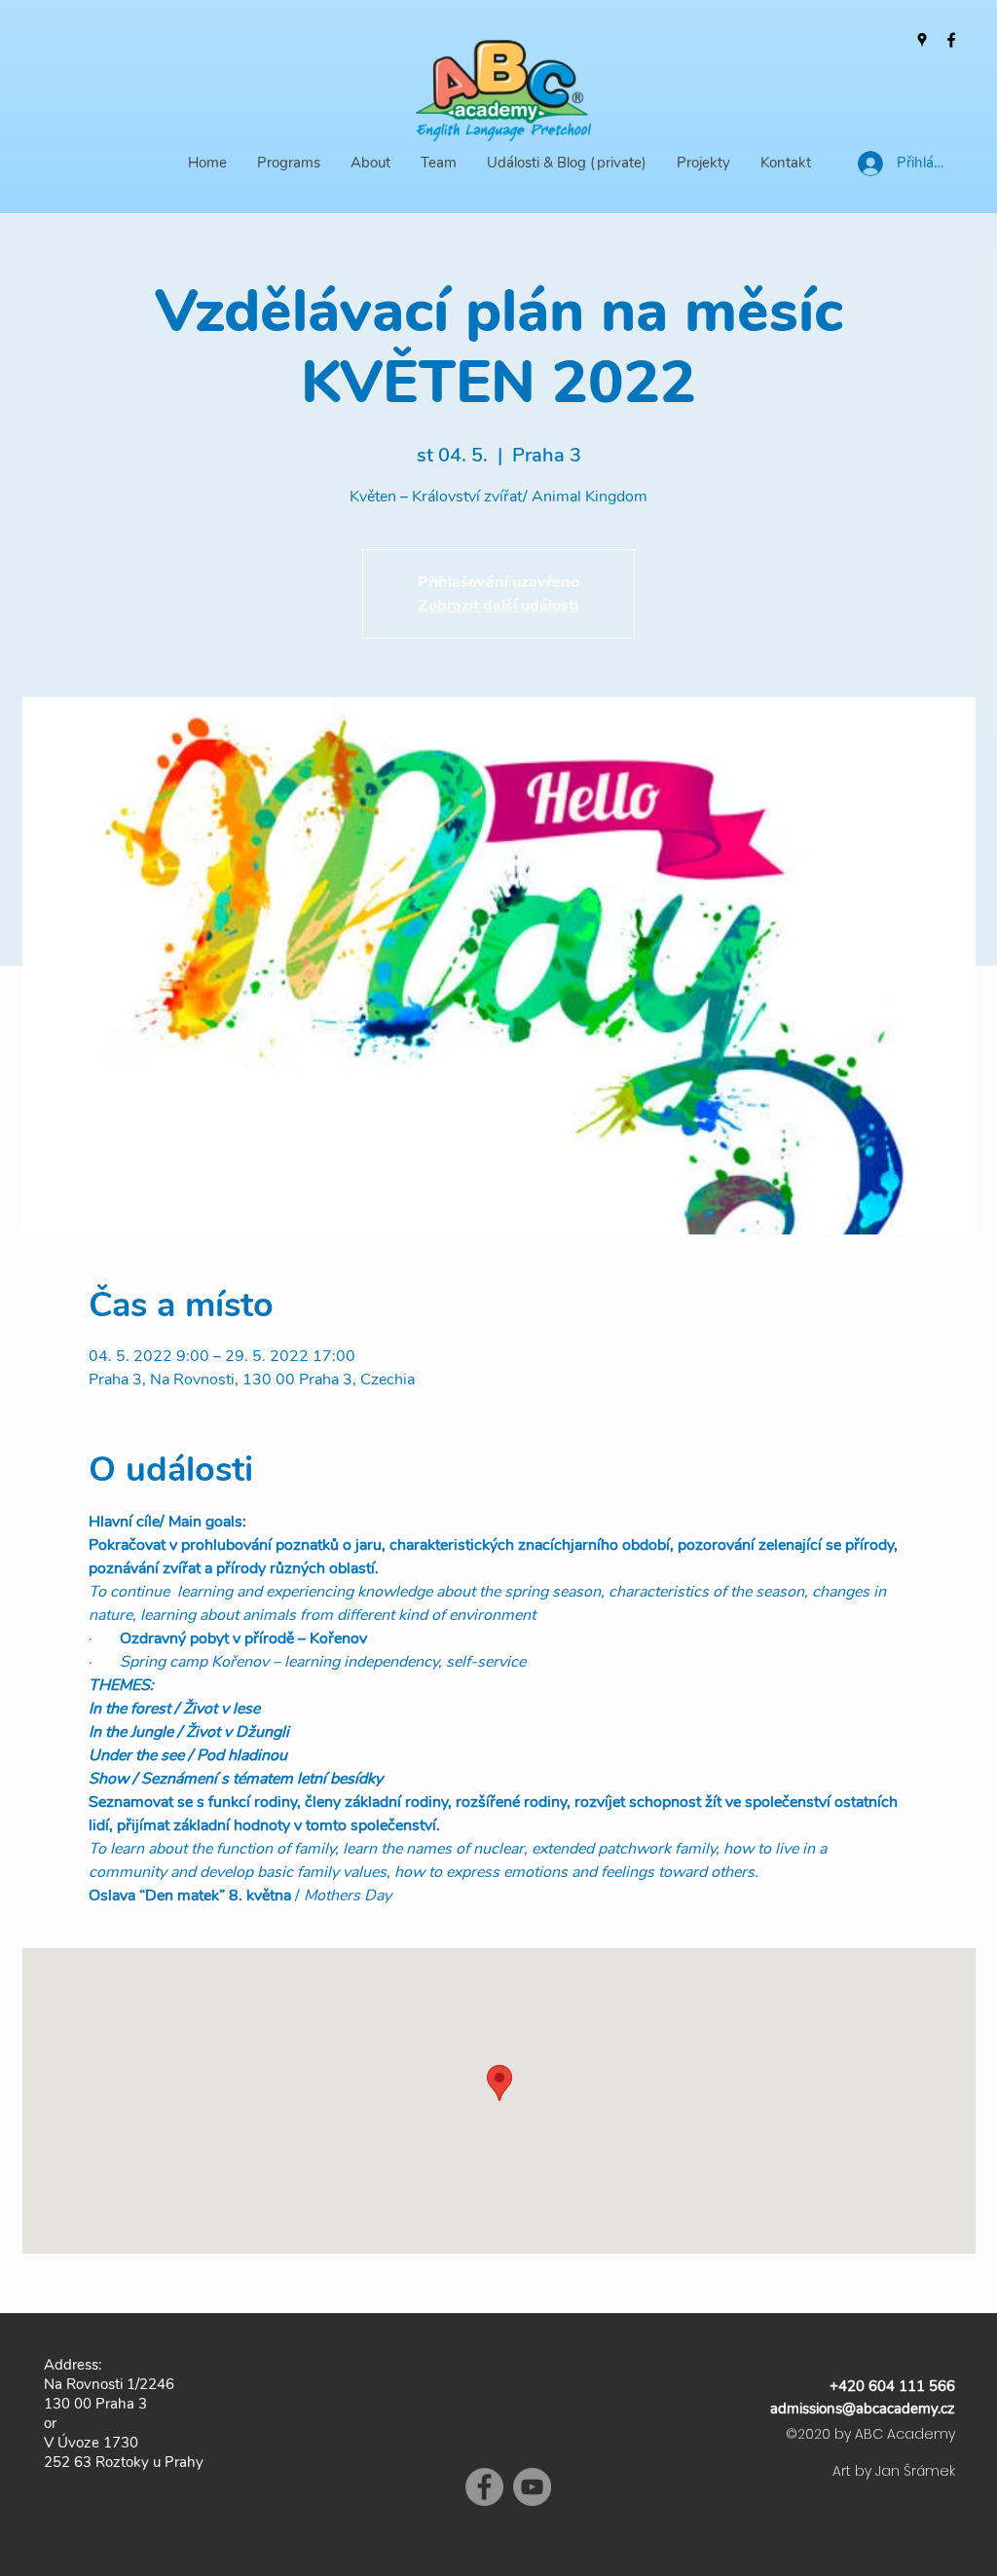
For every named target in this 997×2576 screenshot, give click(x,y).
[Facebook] (951, 40)
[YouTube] (532, 2487)
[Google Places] (922, 40)
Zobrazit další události (498, 606)
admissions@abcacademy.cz (863, 2409)
